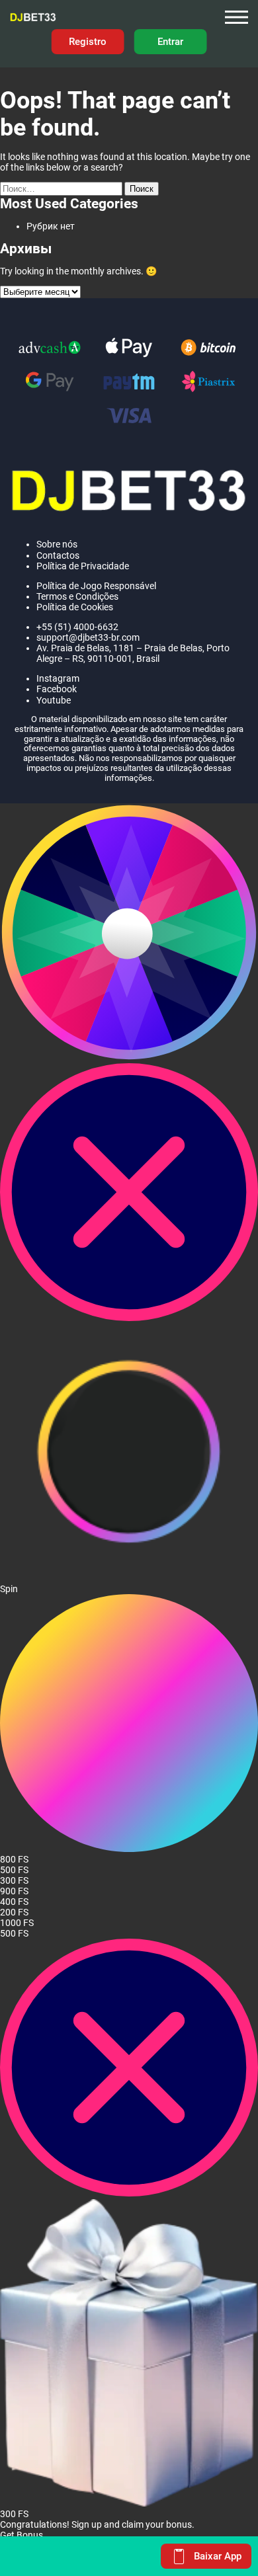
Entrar (170, 41)
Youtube (54, 700)
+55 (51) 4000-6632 (77, 627)
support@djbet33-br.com (88, 637)
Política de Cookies (75, 607)
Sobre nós (57, 544)
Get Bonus (21, 2535)
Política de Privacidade (83, 566)
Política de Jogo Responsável (97, 586)
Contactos (58, 555)
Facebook (57, 689)
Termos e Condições (77, 596)
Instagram (58, 678)
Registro (88, 41)
